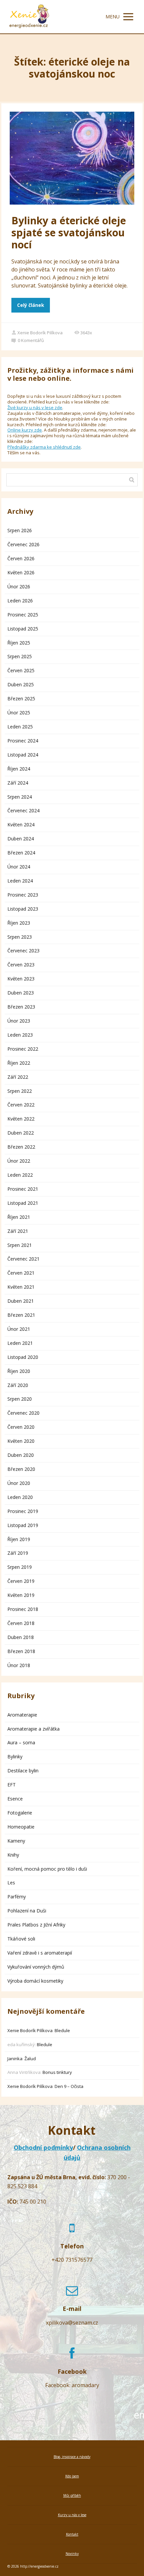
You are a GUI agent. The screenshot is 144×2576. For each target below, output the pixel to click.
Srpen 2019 (20, 1567)
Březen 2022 (21, 1147)
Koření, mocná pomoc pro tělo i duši (47, 1869)
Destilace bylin (23, 1771)
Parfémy (17, 1897)
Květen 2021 (21, 1287)
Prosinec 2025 (23, 615)
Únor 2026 (19, 587)
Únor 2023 (19, 1021)
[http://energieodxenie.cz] (29, 17)
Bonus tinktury (57, 2072)
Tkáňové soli (21, 1939)
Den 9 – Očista (69, 2086)
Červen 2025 (21, 670)
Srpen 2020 (20, 1399)
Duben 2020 (21, 1455)
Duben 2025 (21, 684)
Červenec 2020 (23, 1413)
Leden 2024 (20, 881)
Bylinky (15, 1757)
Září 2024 (18, 783)
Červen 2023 (21, 965)
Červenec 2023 (23, 951)
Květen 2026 (21, 572)
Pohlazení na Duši (27, 1911)
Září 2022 (18, 1077)
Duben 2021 (21, 1301)
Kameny (16, 1841)
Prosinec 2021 (23, 1189)
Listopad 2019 (23, 1525)
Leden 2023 (20, 1035)
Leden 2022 (20, 1175)
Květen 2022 (21, 1119)
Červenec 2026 (23, 544)
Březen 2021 (21, 1315)
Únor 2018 (19, 1665)
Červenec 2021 (23, 1259)
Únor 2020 (19, 1483)
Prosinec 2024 (23, 741)
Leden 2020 (20, 1497)
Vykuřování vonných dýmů (36, 1967)
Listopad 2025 (23, 629)
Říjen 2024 (19, 769)
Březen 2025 (21, 698)
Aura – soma (21, 1742)
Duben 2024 (21, 839)
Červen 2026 (21, 558)
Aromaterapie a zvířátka (33, 1729)
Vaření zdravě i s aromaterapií (40, 1953)
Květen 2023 (21, 979)
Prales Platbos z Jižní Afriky (36, 1925)
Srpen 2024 (20, 797)
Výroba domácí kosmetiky (35, 1981)
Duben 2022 (21, 1133)
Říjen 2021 (19, 1217)
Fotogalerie (20, 1813)
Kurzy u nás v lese (72, 2515)
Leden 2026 (20, 601)
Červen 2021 (21, 1273)
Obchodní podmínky (43, 2147)
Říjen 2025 (19, 643)
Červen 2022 (21, 1105)
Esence (15, 1799)
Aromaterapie (22, 1715)
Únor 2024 (19, 867)
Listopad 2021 (23, 1203)
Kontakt (72, 2534)
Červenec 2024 (23, 810)
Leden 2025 (20, 727)
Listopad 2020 (23, 1357)
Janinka (15, 2059)
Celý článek (31, 305)
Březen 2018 (21, 1651)
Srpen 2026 (20, 530)
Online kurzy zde (25, 430)
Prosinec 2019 (23, 1511)
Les (11, 1883)
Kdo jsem (72, 2476)
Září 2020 (18, 1385)
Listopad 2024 (23, 755)
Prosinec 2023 (23, 895)
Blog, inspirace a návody (72, 2457)
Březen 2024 (21, 853)
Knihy (13, 1855)
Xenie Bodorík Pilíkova (40, 333)
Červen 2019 (21, 1581)
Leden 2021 (20, 1343)
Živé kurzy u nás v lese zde (35, 407)
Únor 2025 (19, 713)
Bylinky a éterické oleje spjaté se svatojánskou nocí (69, 232)
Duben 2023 (21, 993)
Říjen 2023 (19, 923)
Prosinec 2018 (23, 1609)
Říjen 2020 (19, 1371)
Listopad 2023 (23, 909)
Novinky (72, 2554)
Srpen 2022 (20, 1091)
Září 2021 (18, 1231)
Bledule (62, 2030)
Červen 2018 (21, 1623)
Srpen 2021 (20, 1245)
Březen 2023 (21, 1007)
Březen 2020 (21, 1469)
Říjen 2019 (19, 1539)
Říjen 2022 (19, 1063)
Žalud (30, 2059)
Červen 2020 (21, 1427)
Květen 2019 (21, 1595)
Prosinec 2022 (23, 1049)
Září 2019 (18, 1553)
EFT (12, 1785)
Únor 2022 (19, 1161)
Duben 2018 (21, 1637)
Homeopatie (21, 1827)
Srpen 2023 (20, 937)
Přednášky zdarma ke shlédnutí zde (44, 447)
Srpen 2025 (20, 656)
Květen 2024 (21, 825)
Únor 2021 (19, 1329)
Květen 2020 (21, 1441)
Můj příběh (72, 2495)
